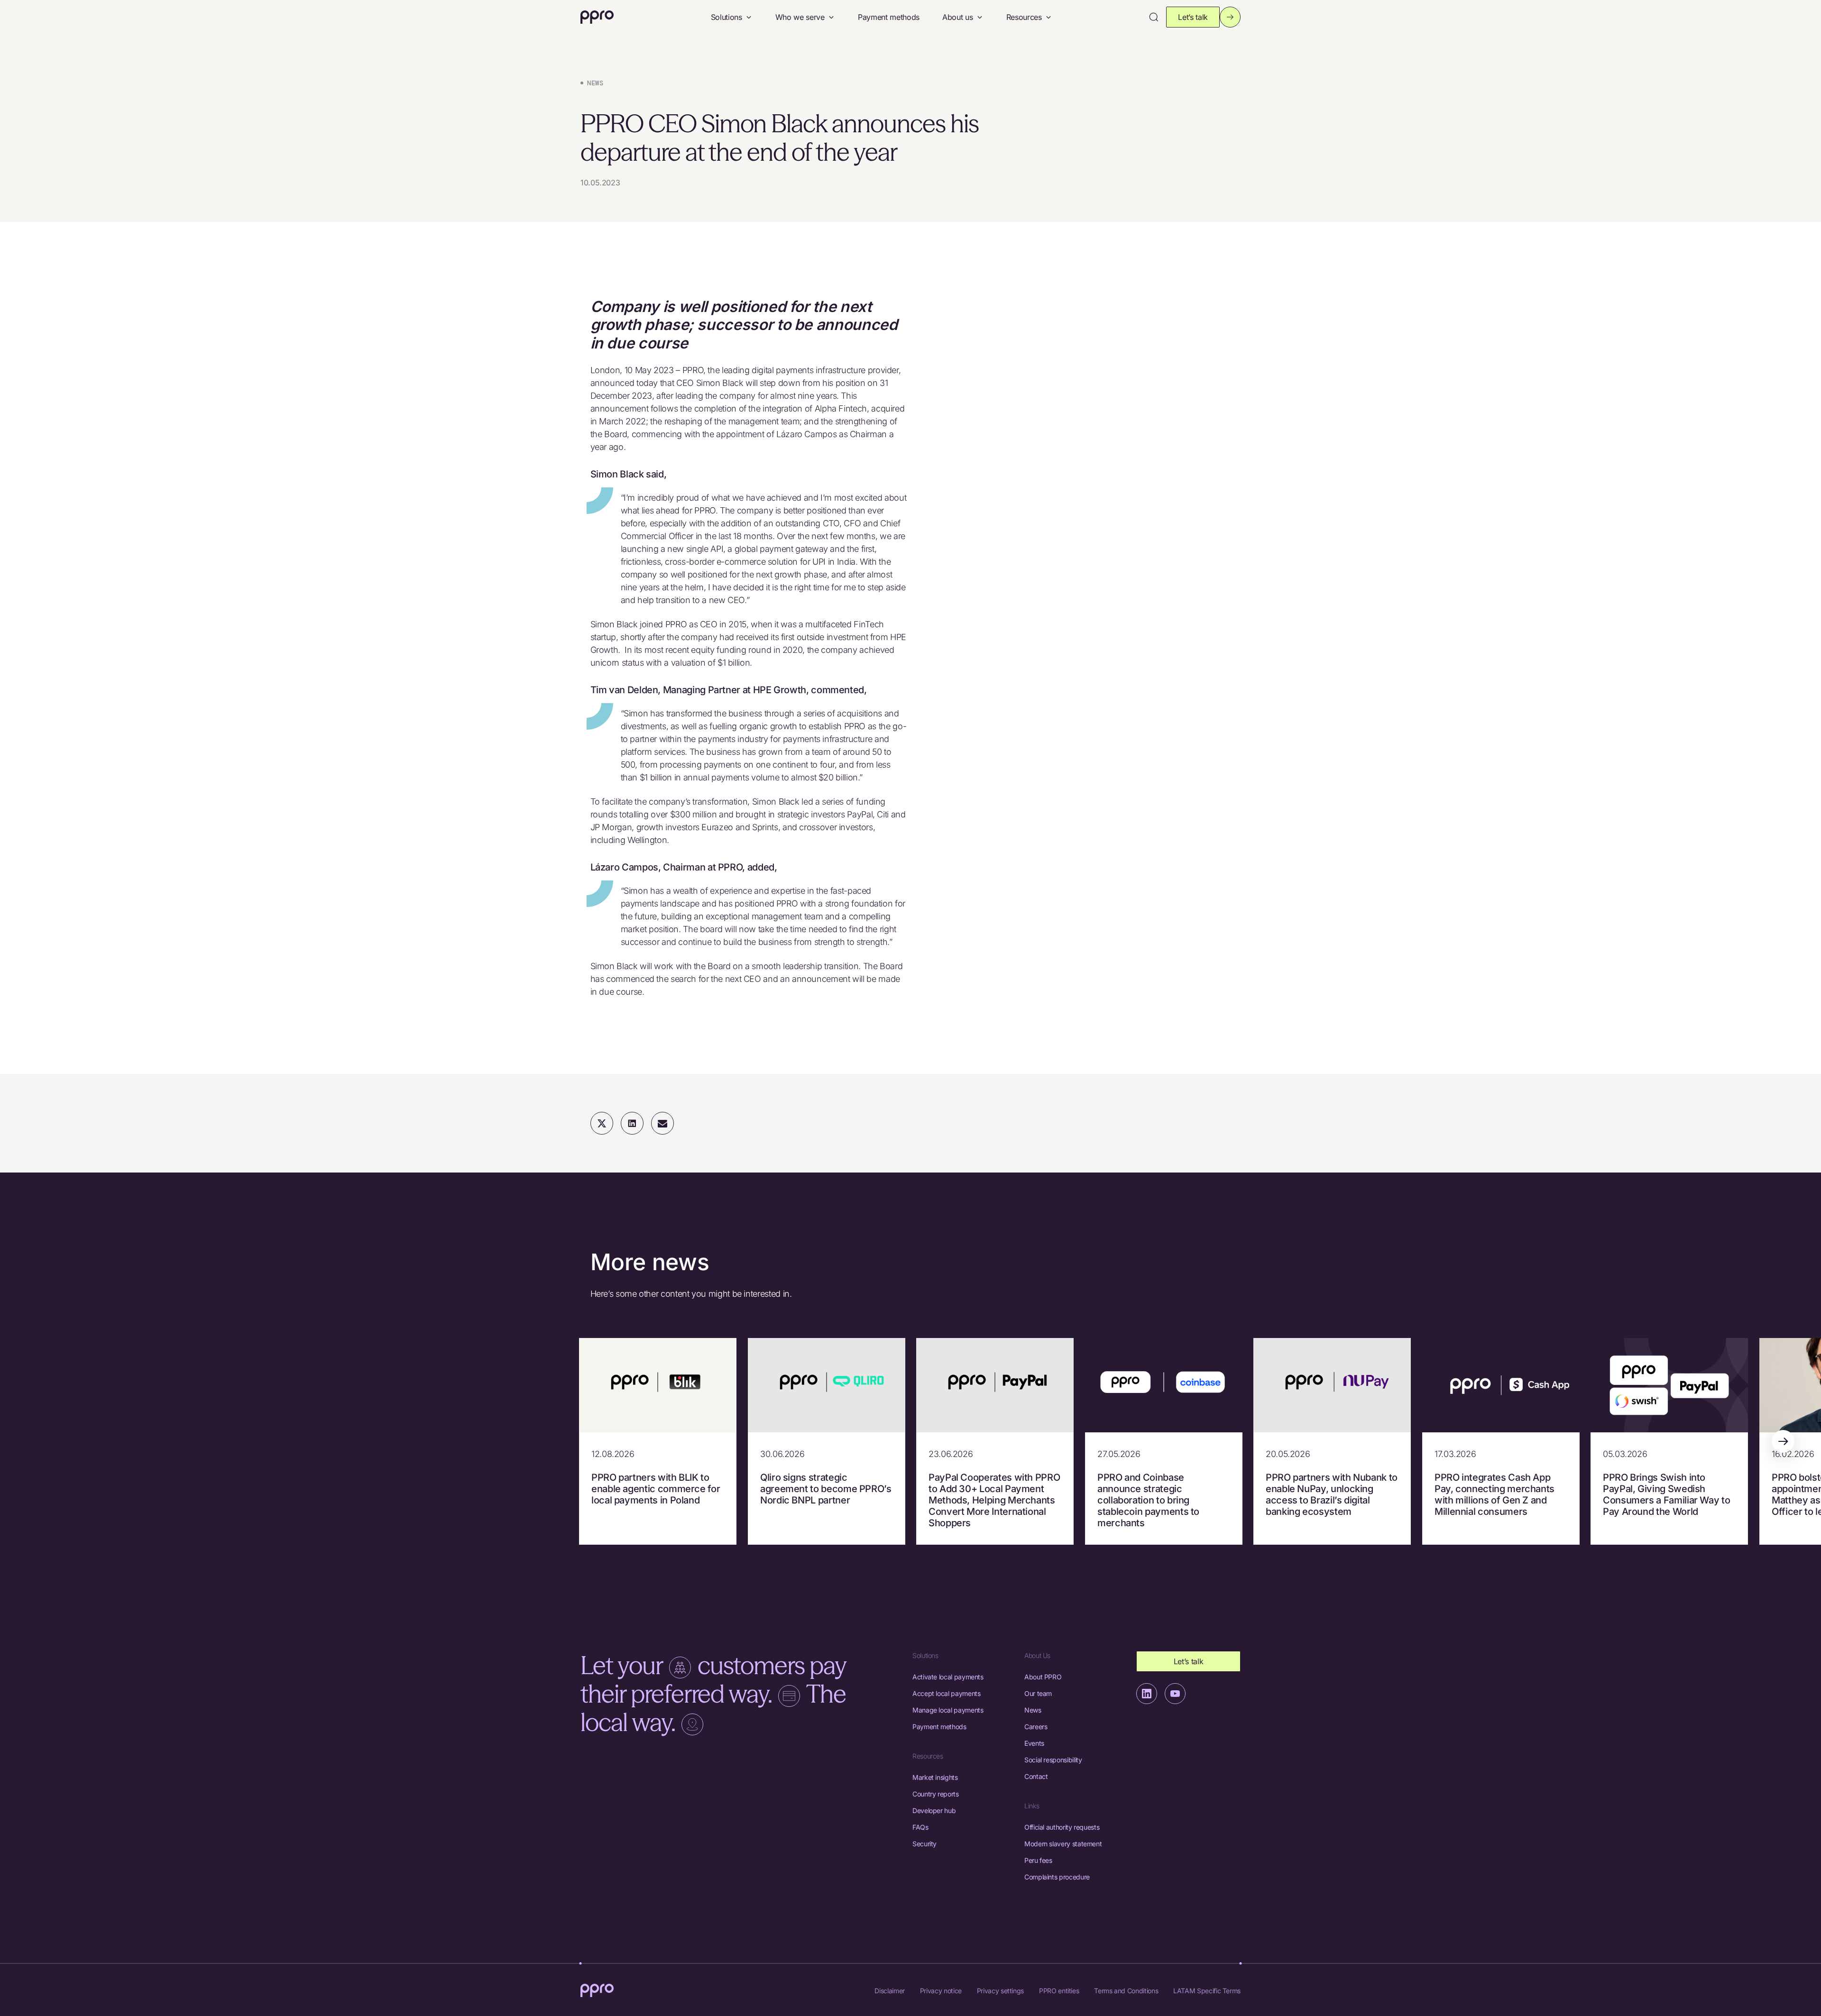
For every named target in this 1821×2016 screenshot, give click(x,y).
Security (924, 1844)
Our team (1038, 1693)
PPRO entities (1059, 1991)
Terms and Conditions (1126, 1991)
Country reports (936, 1794)
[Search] (1154, 17)
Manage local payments (948, 1710)
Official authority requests (1062, 1827)
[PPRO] (597, 17)
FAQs (920, 1827)
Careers (1036, 1727)
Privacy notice (941, 1991)
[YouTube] (1175, 1694)
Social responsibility (1053, 1760)
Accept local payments (946, 1693)
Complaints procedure (1057, 1877)
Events (1034, 1743)
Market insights (935, 1777)
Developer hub (934, 1810)
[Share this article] (632, 1123)
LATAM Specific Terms (1207, 1991)
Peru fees (1038, 1860)
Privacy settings (1000, 1991)
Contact (1036, 1776)
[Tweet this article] (602, 1123)
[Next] (1783, 1441)
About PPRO (1043, 1677)
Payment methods (889, 17)
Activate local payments (948, 1677)
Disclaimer (889, 1991)
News (1033, 1710)
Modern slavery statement (1063, 1844)
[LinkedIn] (1147, 1694)
